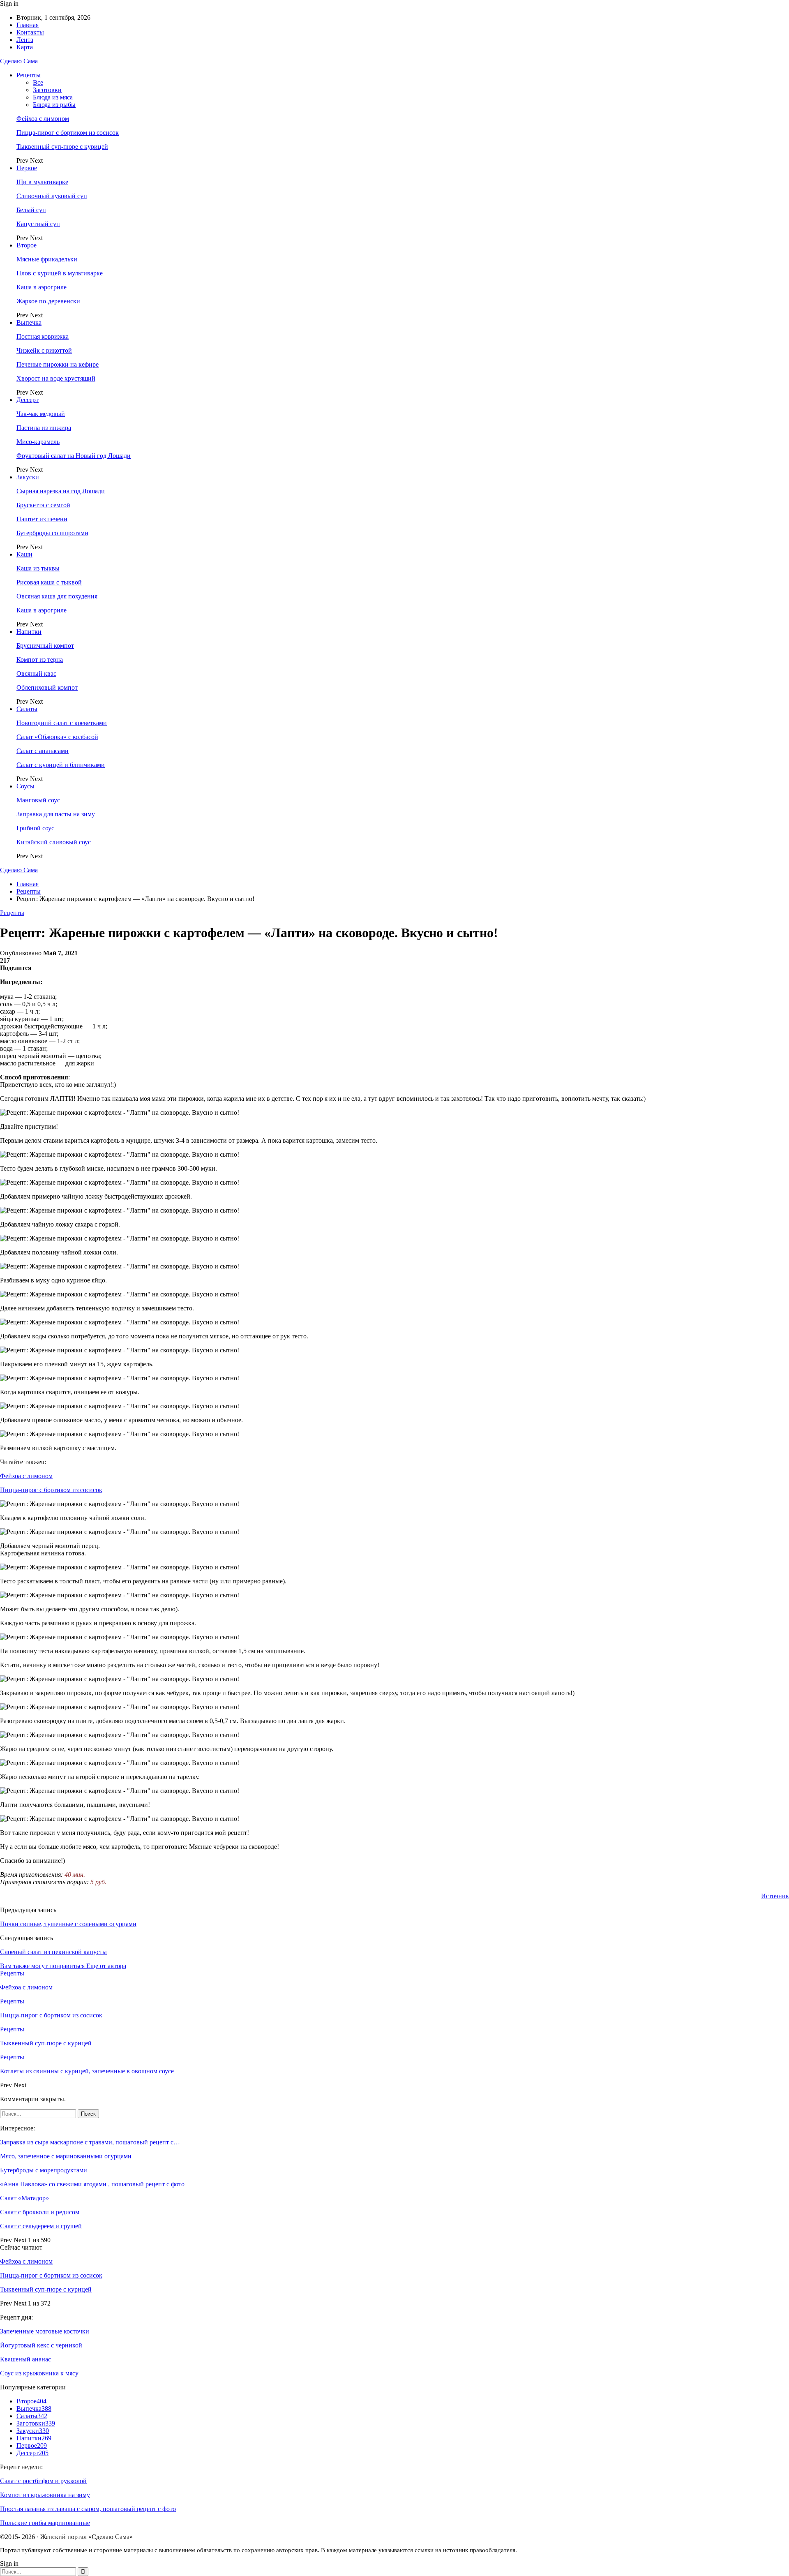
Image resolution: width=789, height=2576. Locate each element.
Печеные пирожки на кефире (58, 364)
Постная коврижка (43, 336)
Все (38, 82)
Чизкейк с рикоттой (44, 350)
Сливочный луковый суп (52, 196)
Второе (27, 245)
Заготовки (47, 90)
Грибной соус (35, 828)
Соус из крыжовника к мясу (39, 2373)
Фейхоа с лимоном (43, 119)
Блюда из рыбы (54, 105)
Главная (28, 25)
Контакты (30, 32)
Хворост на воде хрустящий (56, 378)
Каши (24, 554)
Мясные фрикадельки (47, 259)
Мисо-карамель (38, 442)
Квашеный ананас (25, 2359)
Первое (27, 168)
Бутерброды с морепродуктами (44, 2170)
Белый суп (31, 210)
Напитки (29, 632)
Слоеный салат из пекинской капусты (53, 1952)
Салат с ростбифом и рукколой (43, 2481)
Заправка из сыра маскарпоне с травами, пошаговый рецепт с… (90, 2142)
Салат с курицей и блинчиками (61, 765)
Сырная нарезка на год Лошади (61, 491)
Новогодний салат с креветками (62, 723)
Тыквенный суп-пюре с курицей (62, 147)
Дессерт (28, 400)
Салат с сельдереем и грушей (41, 2226)
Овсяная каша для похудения (57, 596)
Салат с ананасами (43, 751)
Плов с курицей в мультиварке (60, 273)
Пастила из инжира (44, 428)
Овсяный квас (36, 673)
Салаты (27, 709)
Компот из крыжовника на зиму (45, 2495)
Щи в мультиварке (42, 182)
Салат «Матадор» (24, 2198)
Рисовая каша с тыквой (49, 582)
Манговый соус (38, 800)
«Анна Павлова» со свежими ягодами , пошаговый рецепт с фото (92, 2184)
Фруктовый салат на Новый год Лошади (74, 456)
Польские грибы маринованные (45, 2523)
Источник (775, 1896)
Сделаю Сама (19, 61)
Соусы (25, 786)
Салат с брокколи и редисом (40, 2212)
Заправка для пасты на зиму (56, 814)
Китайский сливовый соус (54, 842)
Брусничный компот (45, 646)
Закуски (28, 477)
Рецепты (29, 75)
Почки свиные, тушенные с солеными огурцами (68, 1924)
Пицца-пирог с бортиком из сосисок (68, 133)
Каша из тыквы (38, 568)
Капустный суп (38, 224)
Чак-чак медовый (41, 414)
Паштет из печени (42, 519)
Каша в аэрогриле (42, 287)
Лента (25, 40)
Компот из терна (40, 660)
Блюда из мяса (53, 97)
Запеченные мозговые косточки (45, 2331)
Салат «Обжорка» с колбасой (57, 737)
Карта (25, 47)
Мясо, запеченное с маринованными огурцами (66, 2156)
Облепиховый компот (47, 687)
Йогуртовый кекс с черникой (41, 2345)
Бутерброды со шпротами (52, 533)
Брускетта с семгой (43, 505)
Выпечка (29, 322)
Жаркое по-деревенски (48, 301)
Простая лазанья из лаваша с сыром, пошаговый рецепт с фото (88, 2509)
